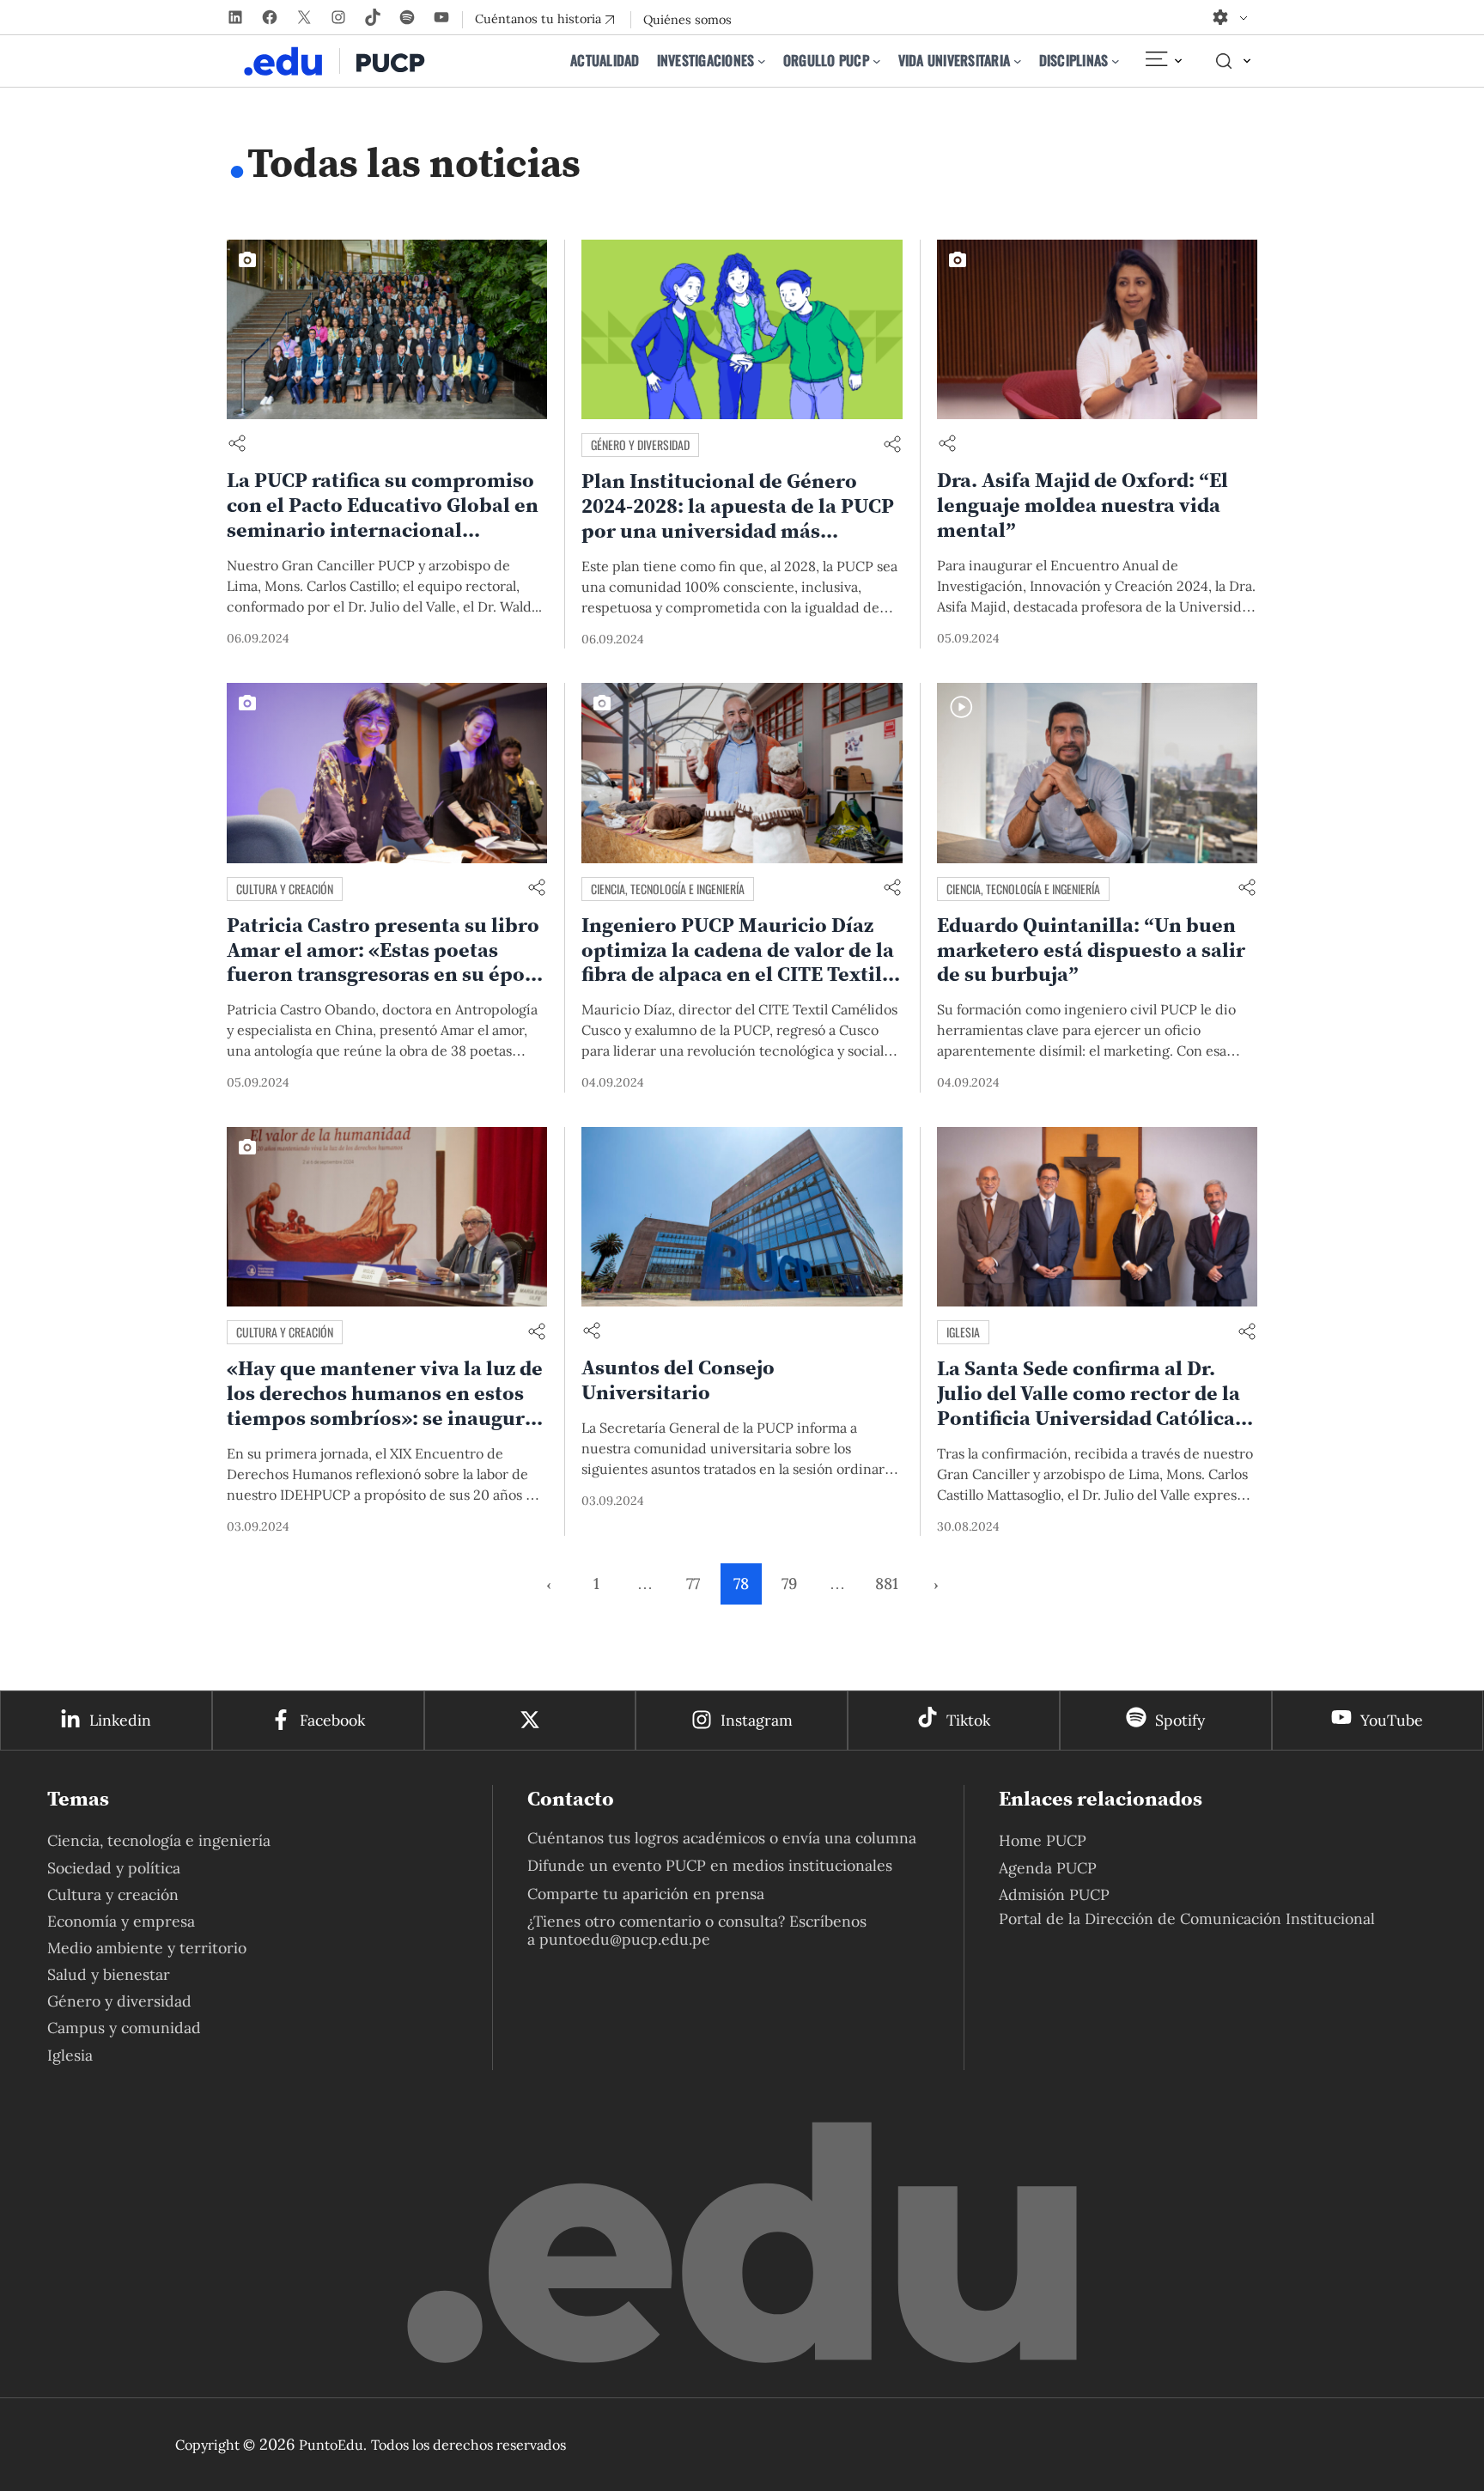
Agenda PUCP (1048, 1868)
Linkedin (120, 1720)
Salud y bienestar (109, 1974)
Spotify (1180, 1720)
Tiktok (968, 1720)
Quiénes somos (687, 20)
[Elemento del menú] (1163, 61)
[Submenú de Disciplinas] (1116, 61)
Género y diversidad (640, 445)
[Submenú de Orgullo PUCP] (877, 61)
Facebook (332, 1720)
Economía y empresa (121, 1921)
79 (789, 1584)
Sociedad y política (114, 1868)
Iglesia (963, 1332)
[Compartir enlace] (237, 445)
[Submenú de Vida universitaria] (1018, 61)
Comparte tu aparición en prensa (646, 1894)
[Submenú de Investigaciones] (762, 61)
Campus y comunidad (124, 2028)
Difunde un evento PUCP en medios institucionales (710, 1865)
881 (887, 1584)
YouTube (1392, 1720)
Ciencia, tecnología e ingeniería (668, 889)
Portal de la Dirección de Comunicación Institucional (1187, 1918)
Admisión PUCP (1054, 1894)
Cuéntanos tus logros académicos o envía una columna (722, 1838)
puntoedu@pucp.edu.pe (625, 1939)
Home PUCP (1043, 1840)
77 (693, 1584)
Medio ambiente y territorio (147, 1948)
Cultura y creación (285, 889)
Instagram (757, 1720)
